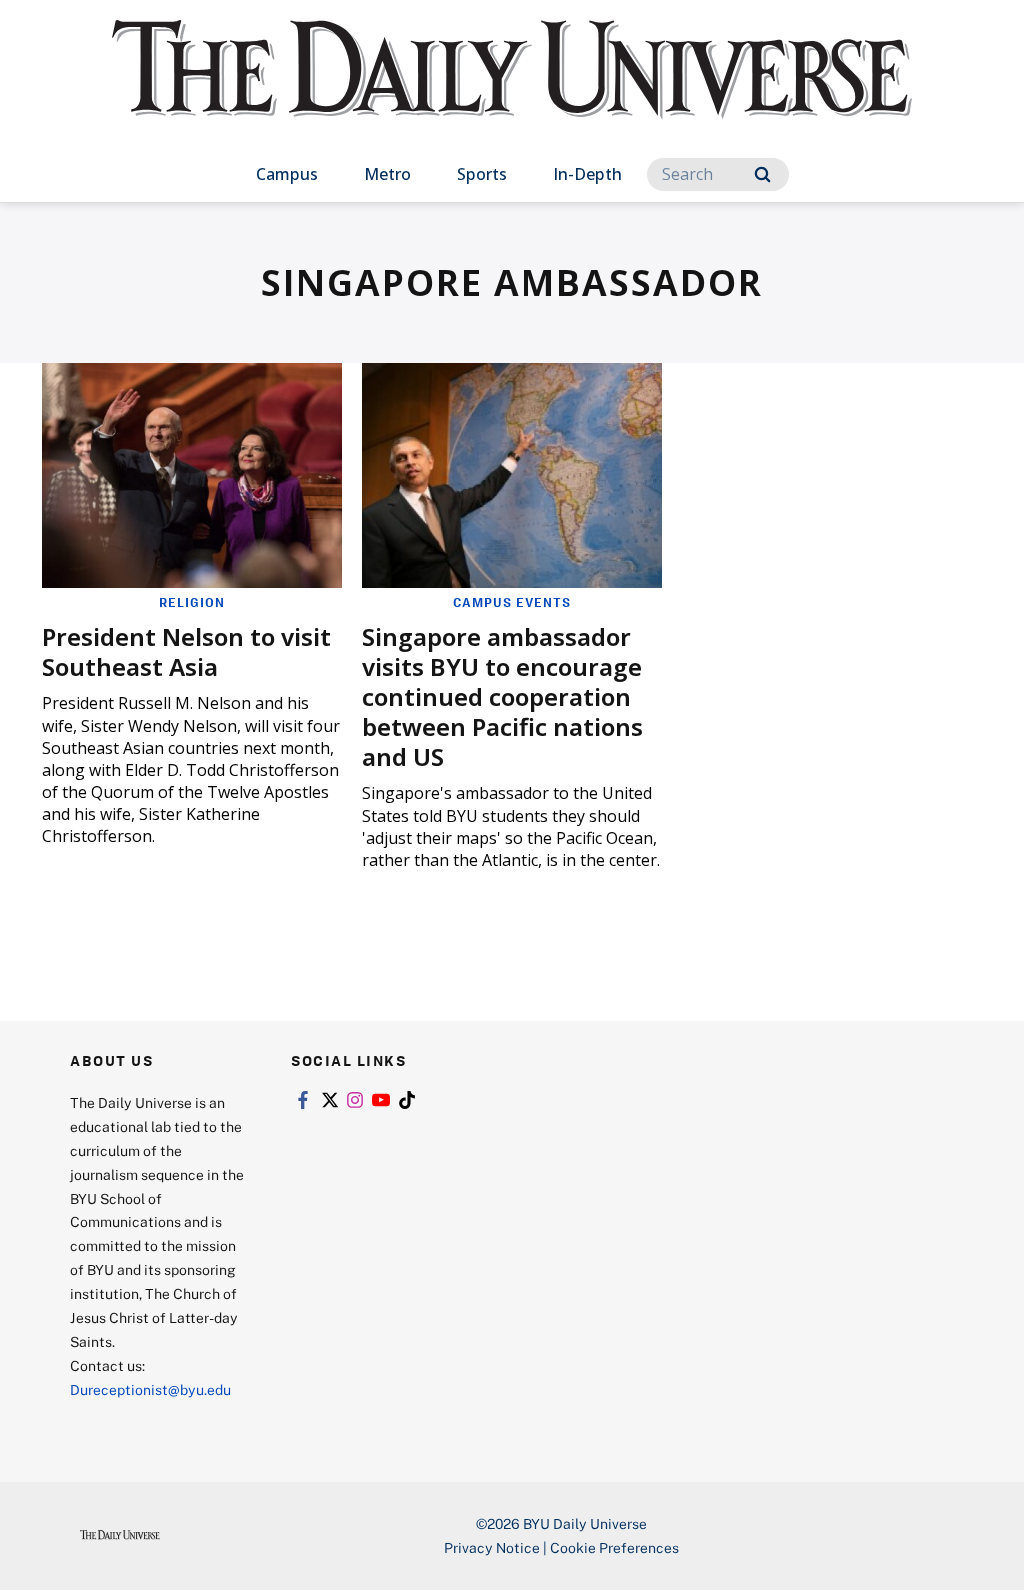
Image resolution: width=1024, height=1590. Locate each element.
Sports (482, 174)
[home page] (512, 89)
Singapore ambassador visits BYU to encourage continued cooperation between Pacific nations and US (502, 696)
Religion (192, 602)
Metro (387, 174)
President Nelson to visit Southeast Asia (186, 651)
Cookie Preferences (614, 1547)
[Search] (762, 174)
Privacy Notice (492, 1547)
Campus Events (512, 602)
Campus (287, 174)
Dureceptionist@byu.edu (150, 1389)
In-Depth (587, 174)
